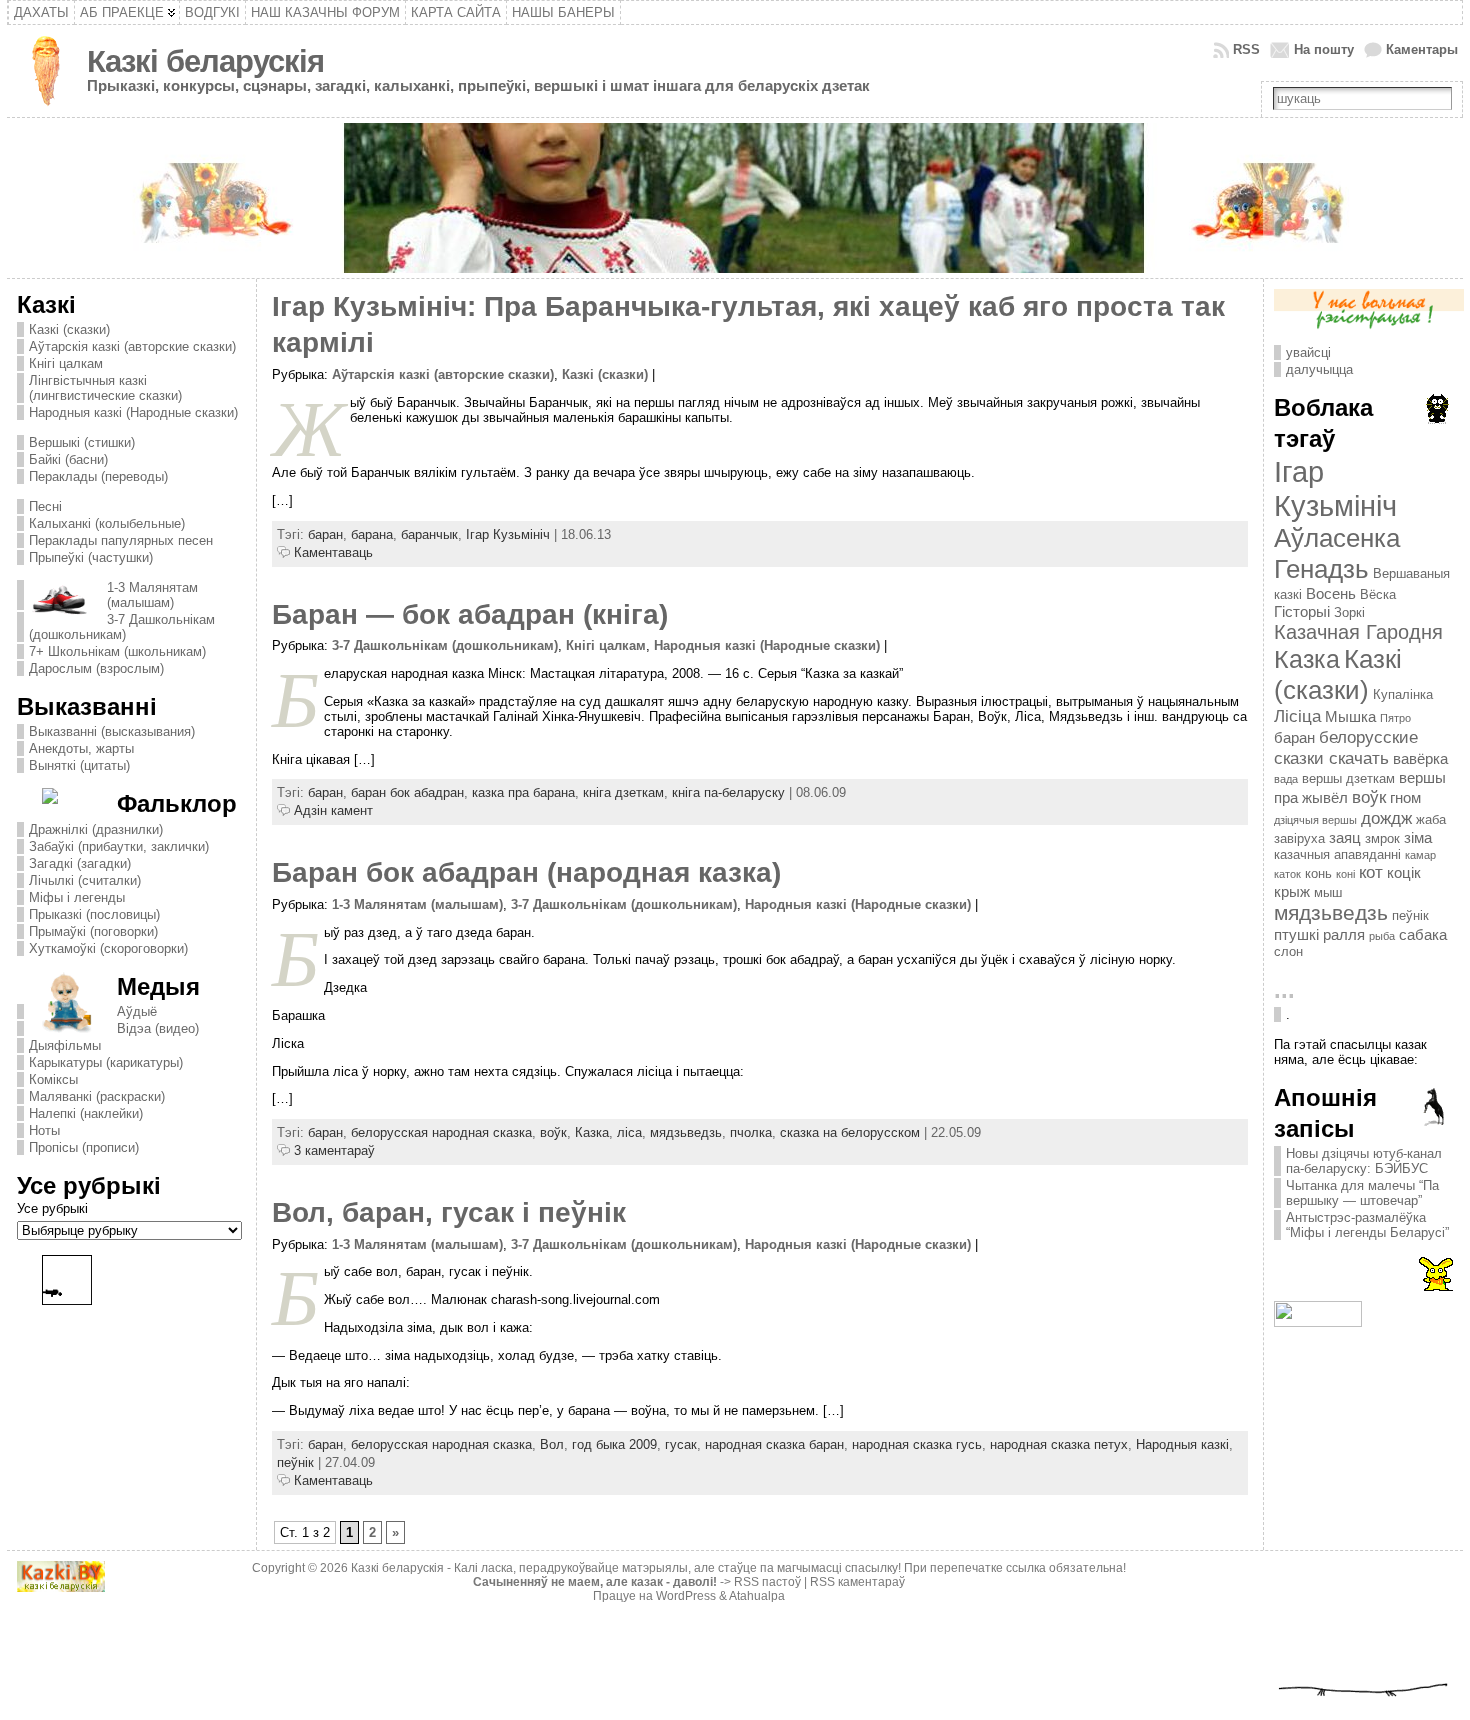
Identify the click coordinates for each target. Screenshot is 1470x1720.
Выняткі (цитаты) (79, 765)
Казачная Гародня (1358, 632)
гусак (681, 1444)
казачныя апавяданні (1337, 854)
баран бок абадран (407, 792)
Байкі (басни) (68, 459)
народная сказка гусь (917, 1444)
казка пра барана (523, 792)
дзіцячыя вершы (1315, 820)
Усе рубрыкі (52, 1208)
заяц (1345, 837)
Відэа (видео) (158, 1028)
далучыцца (1319, 369)
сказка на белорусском (850, 1132)
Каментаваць (333, 552)
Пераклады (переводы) (98, 476)
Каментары (1422, 49)
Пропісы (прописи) (84, 1147)
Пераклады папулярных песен (121, 540)
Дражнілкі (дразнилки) (96, 829)
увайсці (1308, 352)
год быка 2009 (614, 1444)
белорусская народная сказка (441, 1132)
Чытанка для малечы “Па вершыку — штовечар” (1362, 1193)
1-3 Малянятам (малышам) (152, 595)
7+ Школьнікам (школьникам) (117, 651)
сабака (1423, 934)
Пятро (1395, 718)
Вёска (1378, 594)
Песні (45, 506)
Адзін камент (333, 810)
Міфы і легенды (77, 897)
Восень (1331, 593)
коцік (1404, 872)
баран (325, 534)
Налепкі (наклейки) (86, 1113)
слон (1288, 951)
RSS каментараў (857, 1582)
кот (1371, 872)
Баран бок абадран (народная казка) (526, 872)
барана (372, 534)
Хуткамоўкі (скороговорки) (108, 948)
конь (1318, 873)
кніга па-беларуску (728, 792)
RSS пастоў (767, 1582)
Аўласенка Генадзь (1337, 553)
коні (1345, 874)
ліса (629, 1132)
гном (1405, 797)
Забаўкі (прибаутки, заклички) (119, 846)
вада (1286, 779)
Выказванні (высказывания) (112, 731)
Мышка (1350, 716)
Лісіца (1297, 716)
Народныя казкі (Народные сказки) (133, 412)
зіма (1418, 837)
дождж (1386, 818)
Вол (552, 1444)
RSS (1246, 49)
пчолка (751, 1132)
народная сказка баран (774, 1444)
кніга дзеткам (623, 792)
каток (1287, 874)
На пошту (1324, 49)
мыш (1328, 892)
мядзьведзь (686, 1132)
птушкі (1296, 934)
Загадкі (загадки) (80, 863)
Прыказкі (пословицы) (94, 914)
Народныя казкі (1182, 1444)
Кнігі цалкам (66, 363)
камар (1420, 855)
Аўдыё (137, 1011)
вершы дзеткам (1348, 778)
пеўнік (295, 1462)
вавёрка (1420, 758)
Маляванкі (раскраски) (97, 1096)
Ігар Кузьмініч (508, 534)
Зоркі (1349, 612)
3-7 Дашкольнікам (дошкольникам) (122, 627)
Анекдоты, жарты (81, 748)
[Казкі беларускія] (734, 198)
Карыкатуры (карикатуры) (106, 1062)
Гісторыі (1302, 611)
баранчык (429, 534)
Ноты (44, 1130)
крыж (1292, 891)
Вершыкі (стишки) (82, 442)
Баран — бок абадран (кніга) (470, 614)
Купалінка (1403, 694)
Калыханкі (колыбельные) (107, 523)
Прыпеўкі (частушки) (91, 557)
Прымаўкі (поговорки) (93, 931)
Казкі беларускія (205, 61)
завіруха (1299, 838)
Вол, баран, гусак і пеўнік (449, 1212)
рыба (1382, 936)
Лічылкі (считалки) (85, 880)
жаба (1431, 819)
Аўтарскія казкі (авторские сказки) (132, 346)
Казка (592, 1132)
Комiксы (53, 1079)
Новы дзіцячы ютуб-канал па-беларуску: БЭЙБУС (1364, 1161)
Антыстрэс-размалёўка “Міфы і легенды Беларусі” (1367, 1225)
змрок (1382, 838)
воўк (553, 1132)
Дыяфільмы (65, 1045)
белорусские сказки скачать (1346, 747)
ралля (1344, 934)
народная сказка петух (1059, 1444)
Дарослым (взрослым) (96, 668)
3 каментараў (334, 1150)
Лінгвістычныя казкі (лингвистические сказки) (105, 388)
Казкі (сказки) (69, 329)
